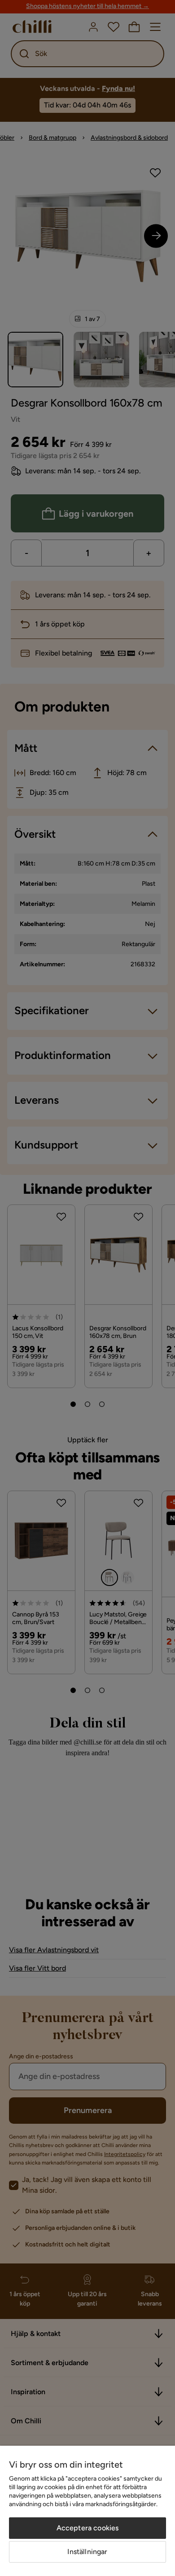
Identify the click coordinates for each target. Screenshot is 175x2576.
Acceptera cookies (88, 2528)
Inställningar (87, 2552)
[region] (87, 2511)
